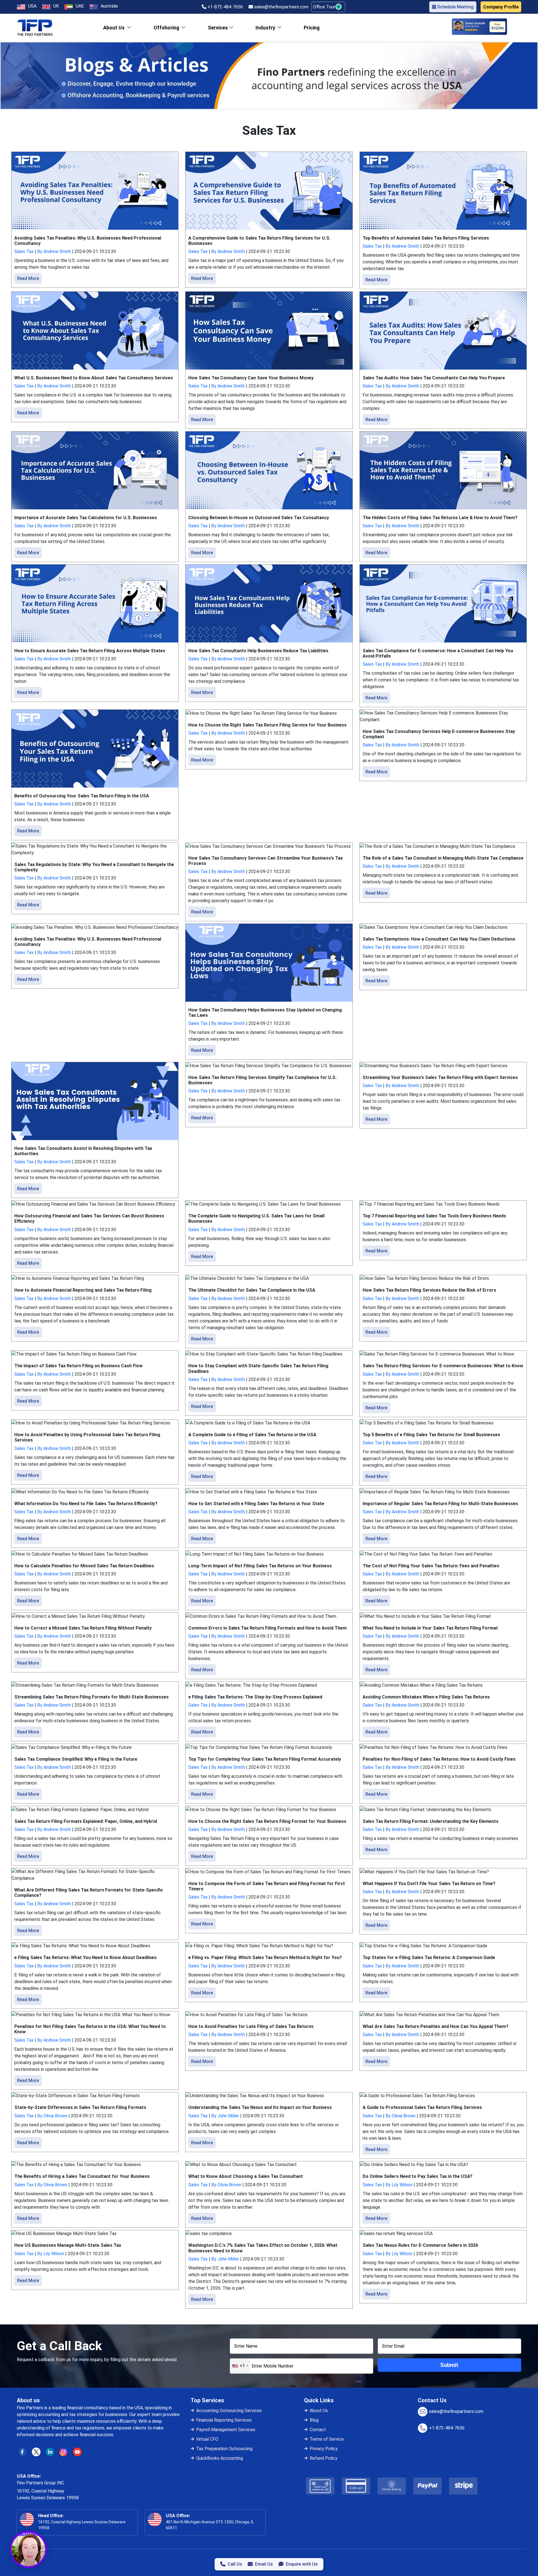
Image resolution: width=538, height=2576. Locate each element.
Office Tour (325, 7)
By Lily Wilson (399, 2185)
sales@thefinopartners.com (281, 7)
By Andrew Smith (54, 251)
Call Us (235, 2564)
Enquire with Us (302, 2564)
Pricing (312, 28)
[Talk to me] (28, 2549)
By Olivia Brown (52, 2116)
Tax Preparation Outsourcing (224, 2449)
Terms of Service (327, 2439)
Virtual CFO (207, 2439)
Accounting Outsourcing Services (229, 2411)
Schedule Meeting (455, 7)
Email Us (264, 2564)
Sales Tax (24, 251)
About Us (319, 2411)
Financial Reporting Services (224, 2420)
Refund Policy (324, 2458)
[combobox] (240, 2366)
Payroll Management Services (226, 2430)
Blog (314, 2420)
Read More (28, 278)
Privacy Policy (324, 2449)
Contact (318, 2430)
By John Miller (225, 2116)
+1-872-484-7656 (225, 7)
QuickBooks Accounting (220, 2458)
